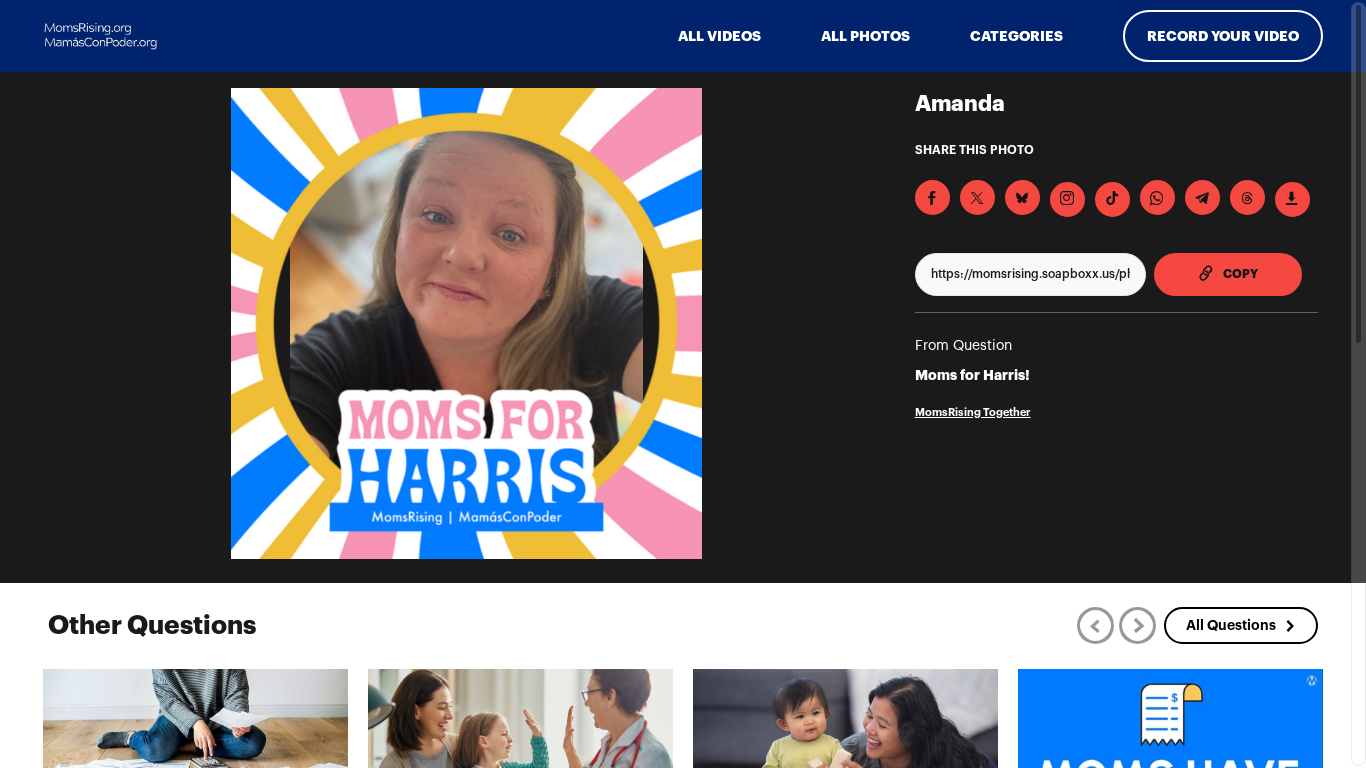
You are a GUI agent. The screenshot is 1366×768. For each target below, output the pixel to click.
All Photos (865, 36)
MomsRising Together (973, 412)
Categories (1016, 36)
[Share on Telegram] (1202, 197)
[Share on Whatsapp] (1157, 197)
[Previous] (1095, 625)
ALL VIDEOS (719, 36)
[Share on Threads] (1247, 197)
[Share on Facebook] (932, 197)
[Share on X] (977, 197)
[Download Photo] (1292, 199)
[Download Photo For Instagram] (1067, 199)
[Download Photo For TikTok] (1112, 199)
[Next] (1137, 625)
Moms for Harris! (972, 375)
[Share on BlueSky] (1022, 197)
